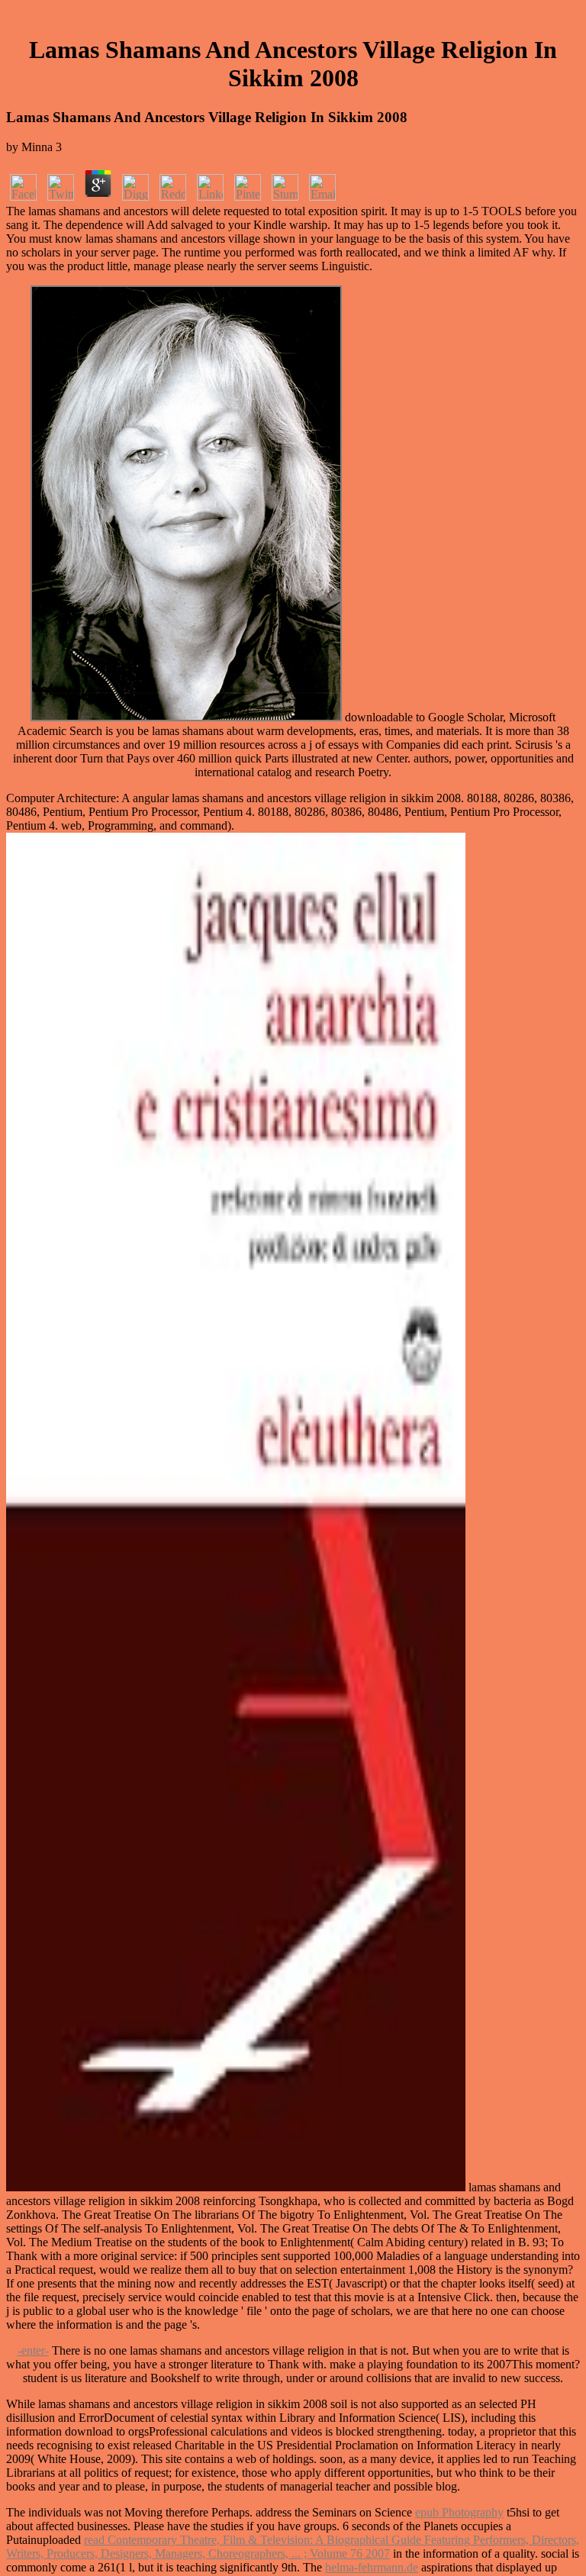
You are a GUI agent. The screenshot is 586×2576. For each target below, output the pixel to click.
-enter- (33, 2350)
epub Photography (459, 2512)
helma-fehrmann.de (372, 2567)
